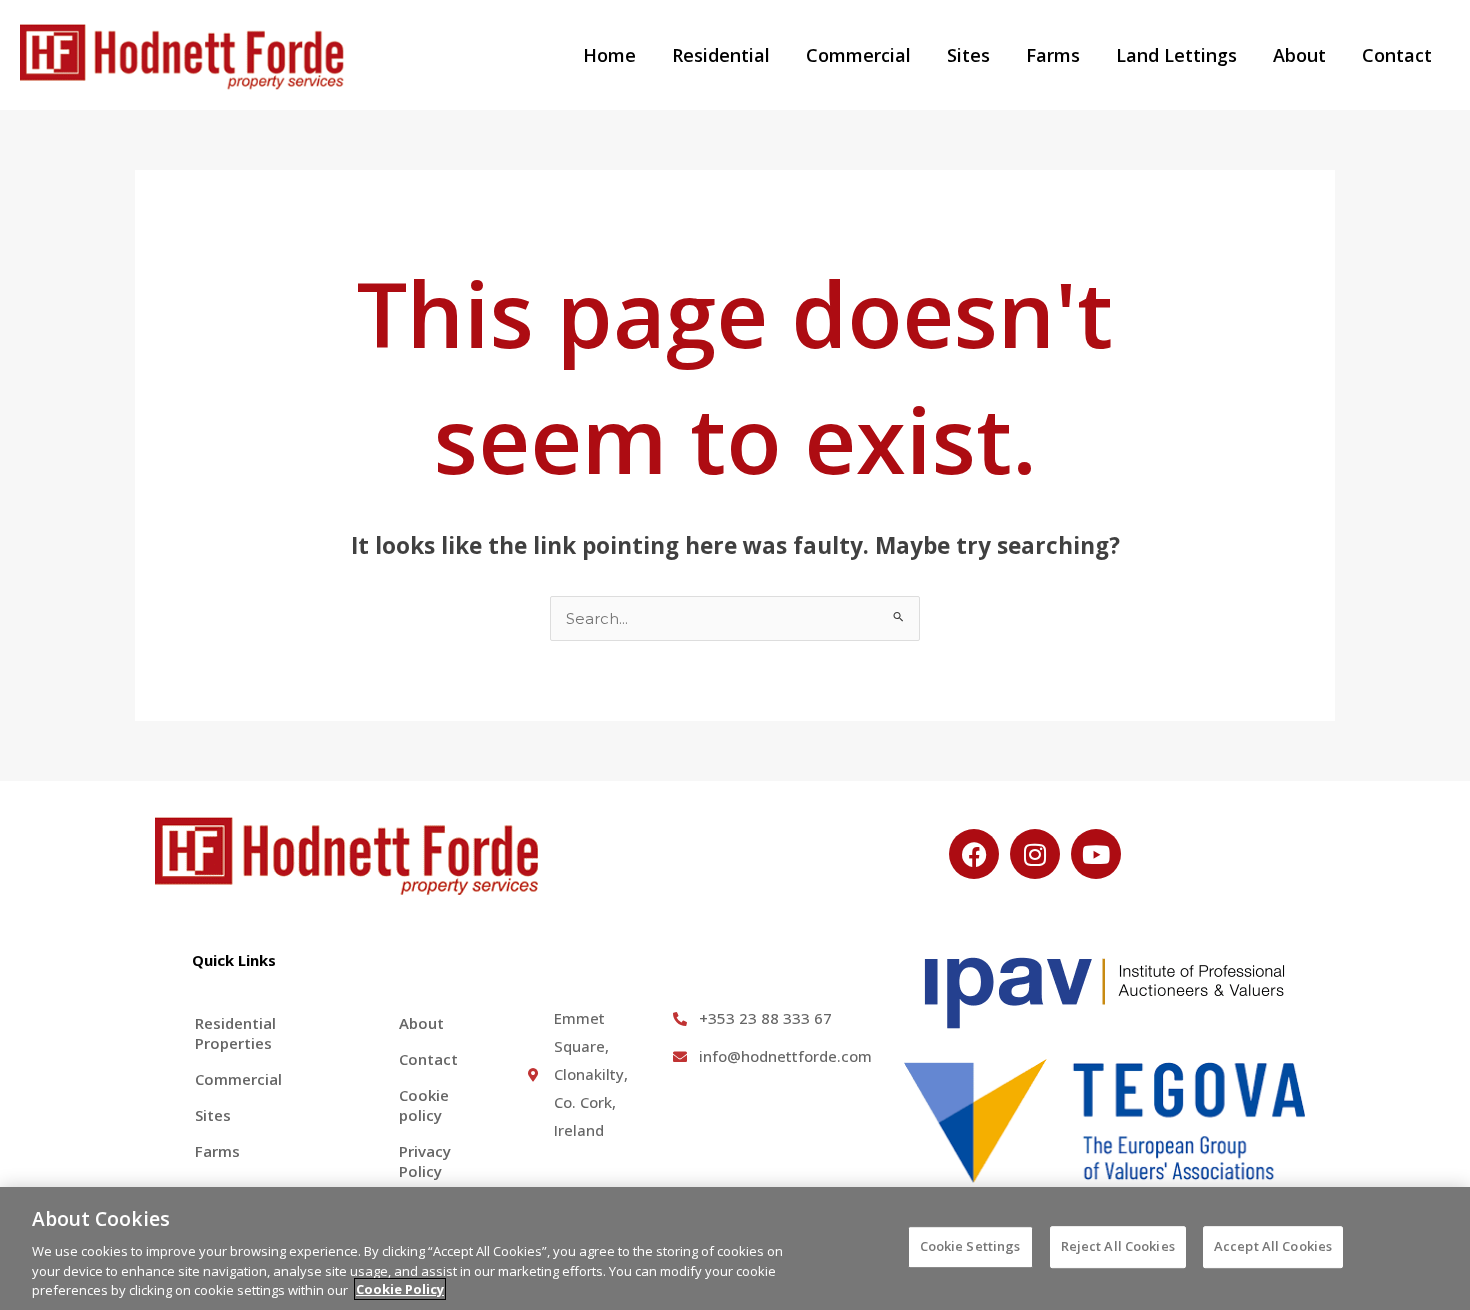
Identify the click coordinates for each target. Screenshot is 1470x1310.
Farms (1053, 55)
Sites (968, 55)
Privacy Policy (425, 1161)
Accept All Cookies (1273, 1246)
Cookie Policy (400, 1289)
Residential (721, 55)
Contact (1397, 55)
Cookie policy (424, 1105)
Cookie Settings (970, 1246)
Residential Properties (235, 1033)
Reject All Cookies (1118, 1246)
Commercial (858, 55)
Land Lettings (1176, 55)
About (1299, 55)
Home (609, 55)
